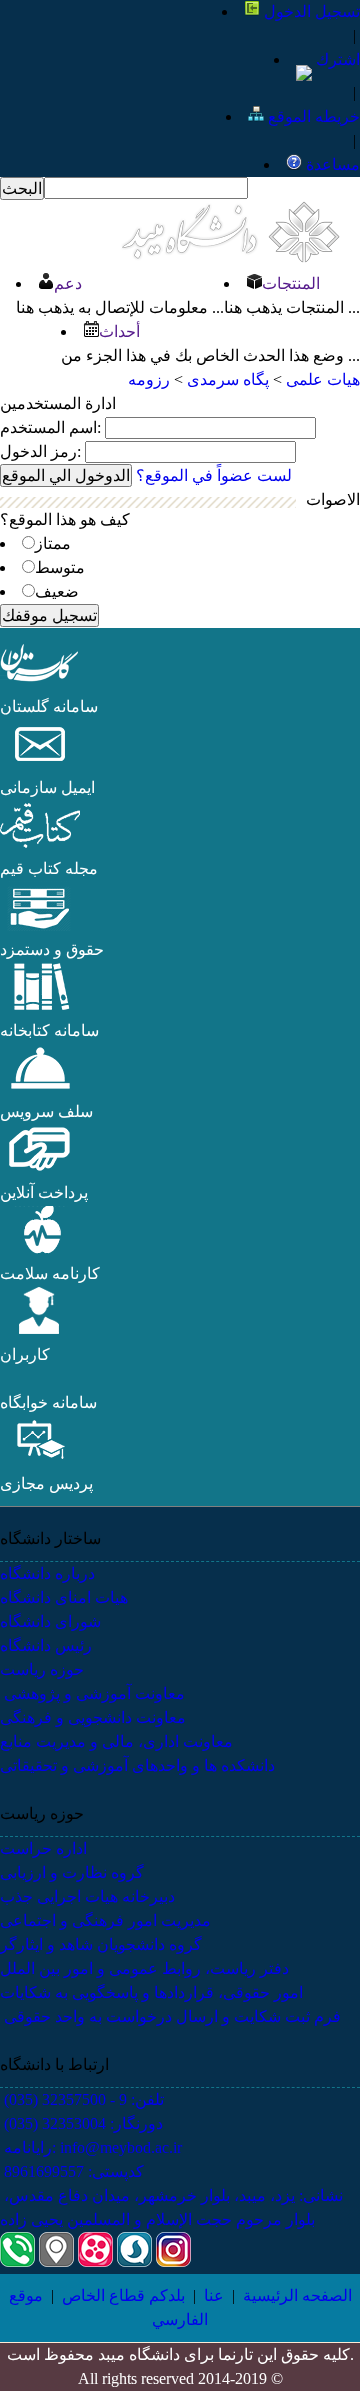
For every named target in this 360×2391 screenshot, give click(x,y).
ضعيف (57, 591)
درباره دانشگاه (47, 1573)
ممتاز (53, 543)
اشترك (336, 59)
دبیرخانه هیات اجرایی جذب (87, 1896)
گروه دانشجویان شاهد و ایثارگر (101, 1944)
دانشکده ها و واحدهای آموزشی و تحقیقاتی (137, 1765)
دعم (68, 283)
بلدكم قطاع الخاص (123, 2295)
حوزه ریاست (42, 1669)
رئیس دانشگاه (46, 1645)
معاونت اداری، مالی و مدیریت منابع (116, 1741)
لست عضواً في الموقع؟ (214, 475)
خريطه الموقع (312, 116)
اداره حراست (43, 1848)
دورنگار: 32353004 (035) (81, 2123)
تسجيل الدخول (310, 11)
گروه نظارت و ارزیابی (72, 1872)
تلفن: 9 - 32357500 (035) (82, 2099)
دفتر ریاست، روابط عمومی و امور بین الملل (144, 1968)
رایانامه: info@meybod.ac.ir (91, 2147)
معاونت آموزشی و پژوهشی (92, 1693)
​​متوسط (60, 567)
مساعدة (331, 164)
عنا (214, 2295)
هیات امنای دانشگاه (64, 1597)
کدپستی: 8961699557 (72, 2171)
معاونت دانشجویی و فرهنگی (93, 1717)
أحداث (119, 331)
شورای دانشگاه (50, 1621)
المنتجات (291, 283)
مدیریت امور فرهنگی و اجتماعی (105, 1920)
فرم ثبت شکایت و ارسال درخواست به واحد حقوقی (170, 2016)
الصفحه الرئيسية (297, 2295)
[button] (40, 682)
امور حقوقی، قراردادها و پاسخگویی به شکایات (151, 1992)
